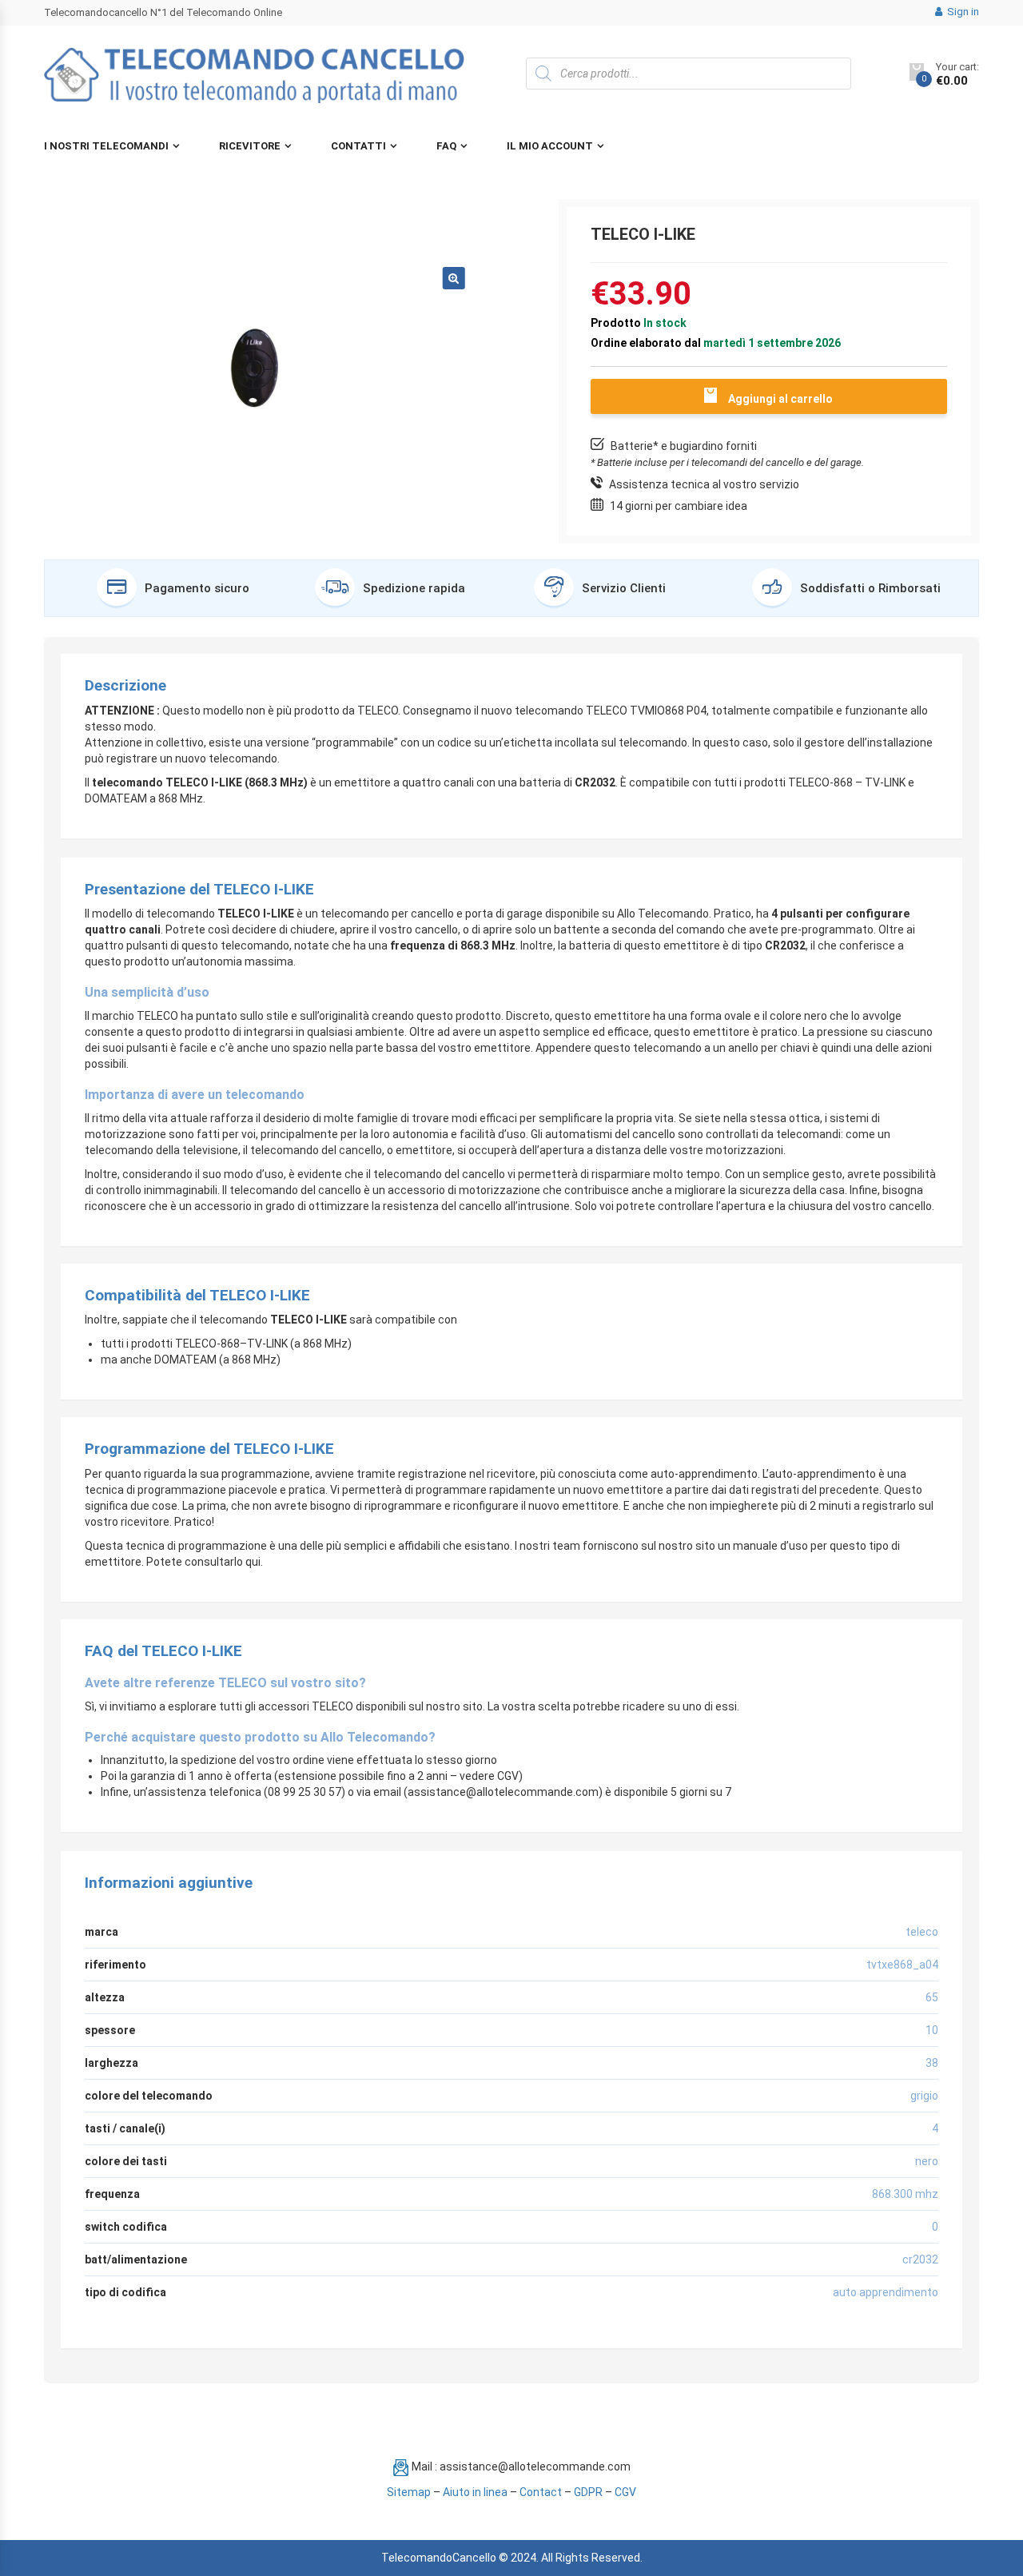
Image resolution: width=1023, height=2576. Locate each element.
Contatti (358, 146)
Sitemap (409, 2492)
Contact (541, 2492)
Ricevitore (250, 146)
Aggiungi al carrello (780, 399)
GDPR (588, 2492)
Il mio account (550, 146)
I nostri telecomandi (106, 146)
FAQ (446, 146)
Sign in (962, 12)
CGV (625, 2492)
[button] (454, 278)
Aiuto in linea (475, 2492)
